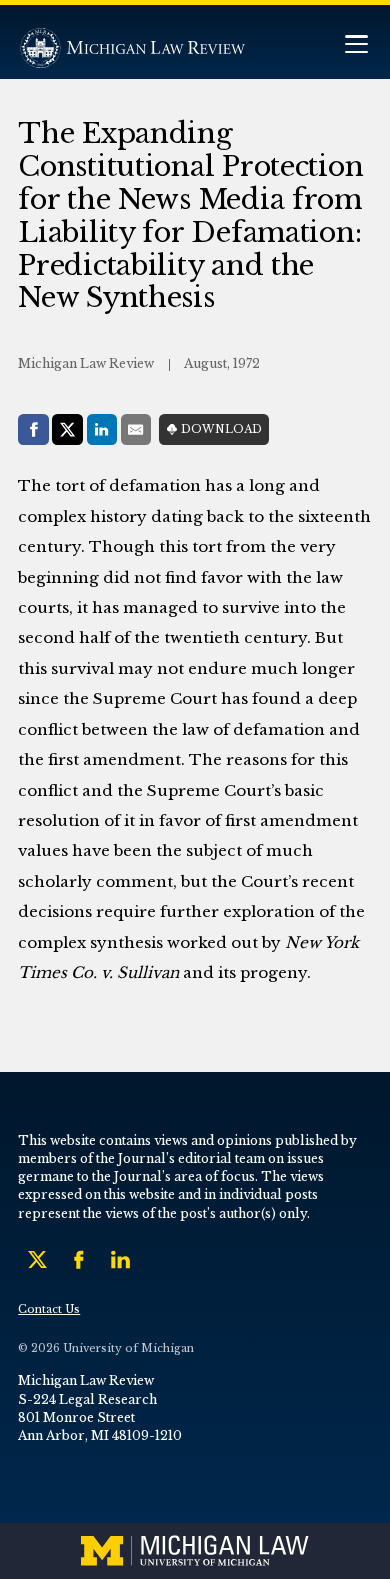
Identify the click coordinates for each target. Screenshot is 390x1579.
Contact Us (49, 1309)
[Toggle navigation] (356, 46)
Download (221, 429)
